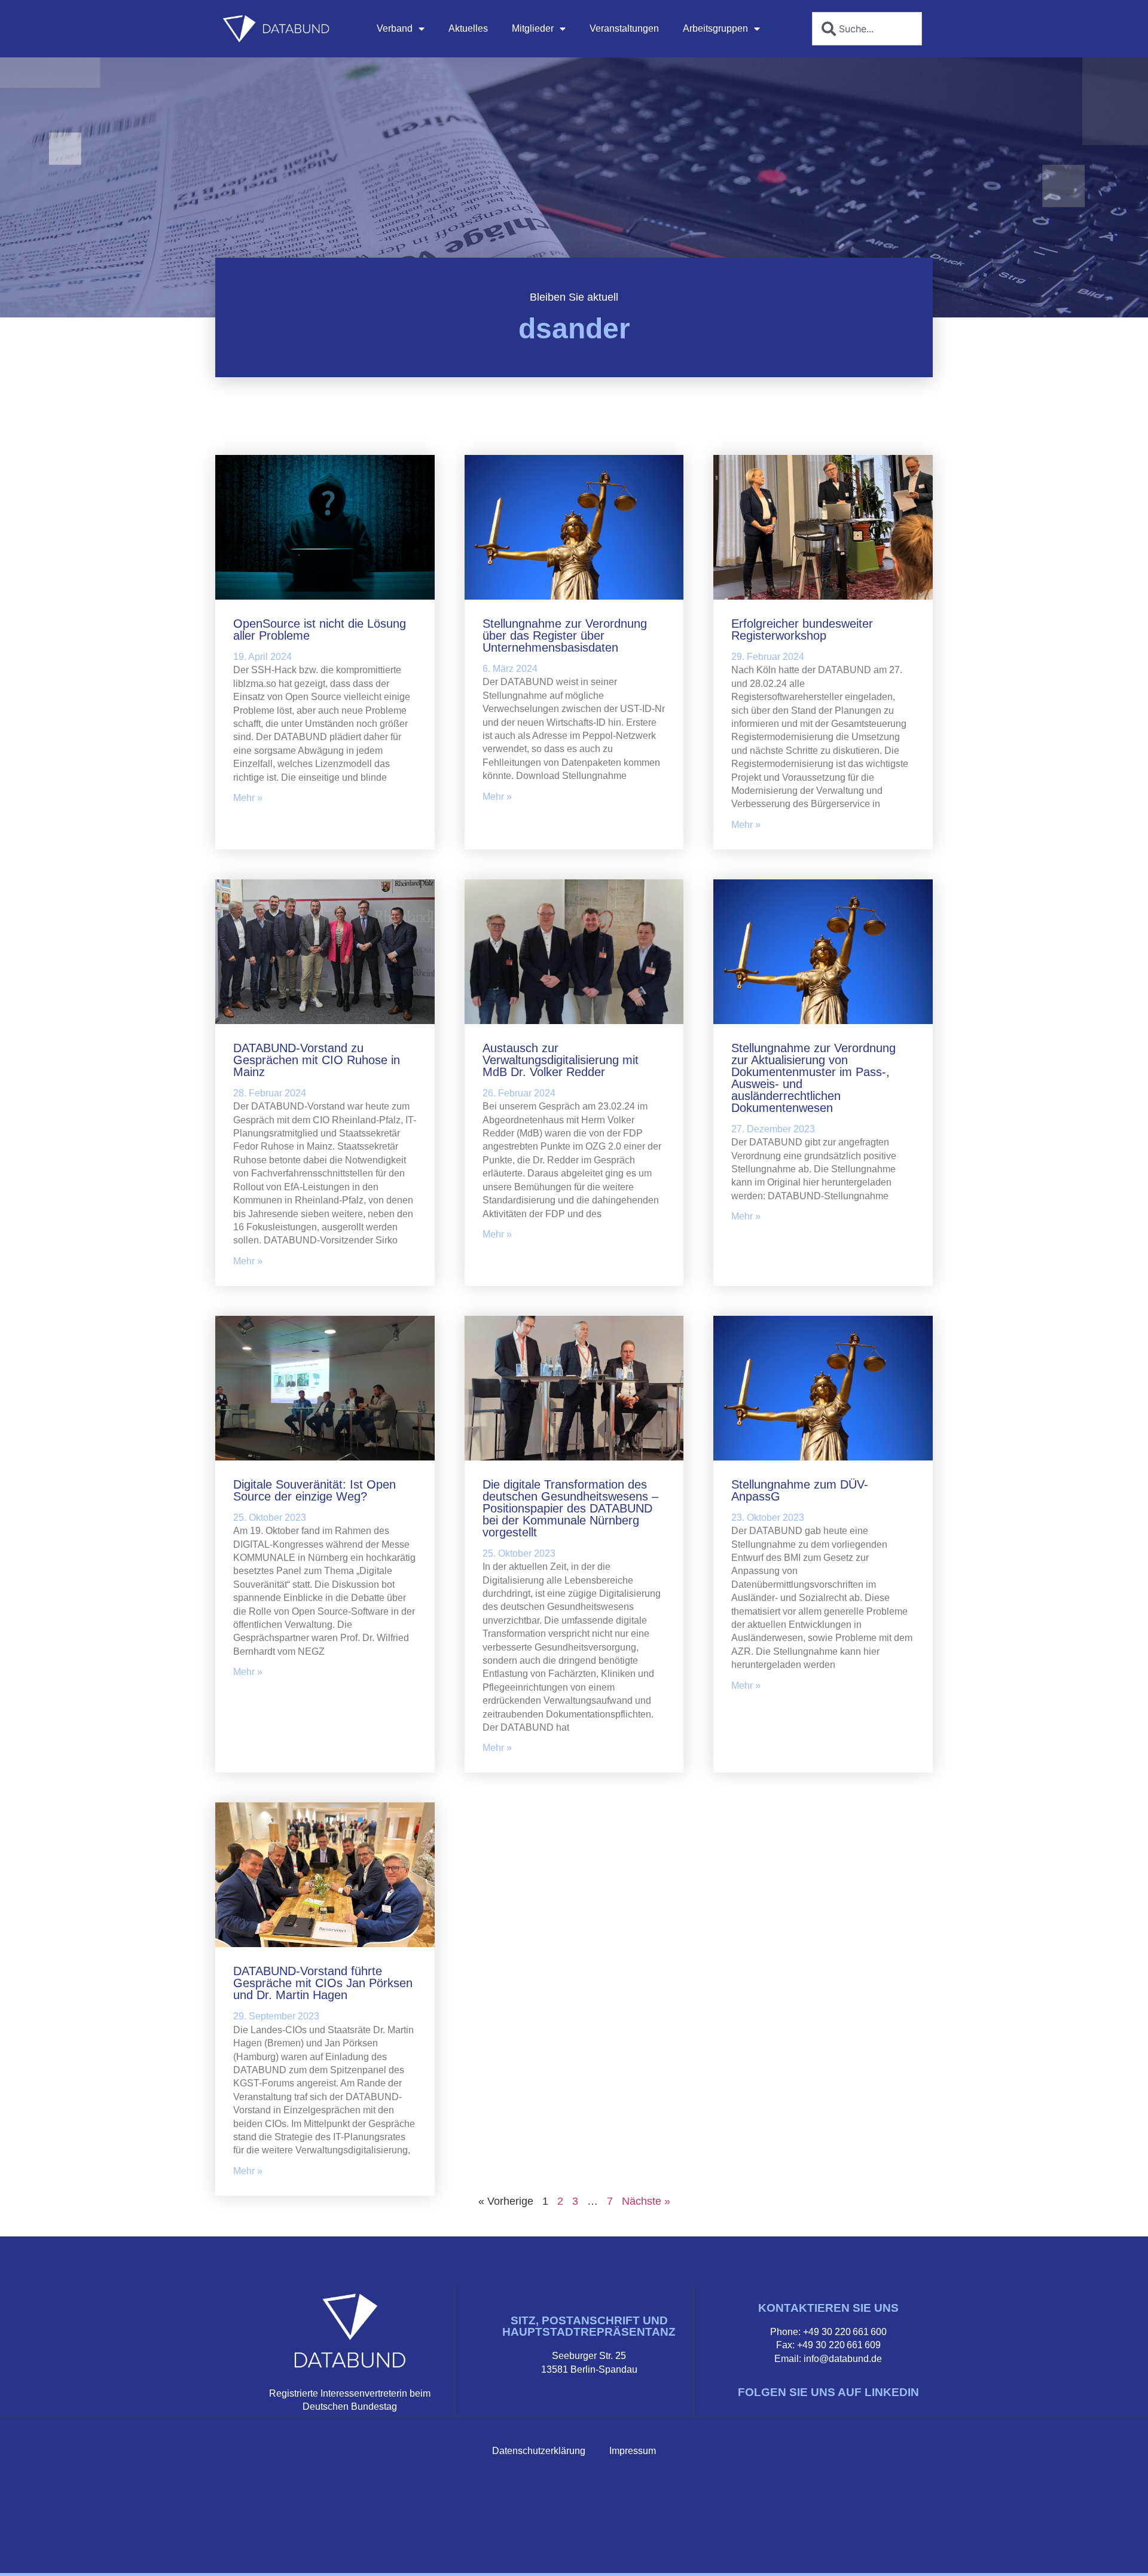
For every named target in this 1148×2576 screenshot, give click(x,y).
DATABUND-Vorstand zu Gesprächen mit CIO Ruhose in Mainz (317, 1060)
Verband (395, 28)
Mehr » (248, 798)
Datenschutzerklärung (539, 2451)
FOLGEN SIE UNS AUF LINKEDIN (828, 2392)
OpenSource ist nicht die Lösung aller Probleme (320, 630)
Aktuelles (468, 28)
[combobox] (867, 29)
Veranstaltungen (624, 28)
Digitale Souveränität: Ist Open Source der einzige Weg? (315, 1490)
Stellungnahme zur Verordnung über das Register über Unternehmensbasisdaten (565, 635)
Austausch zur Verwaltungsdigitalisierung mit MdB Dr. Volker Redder (561, 1060)
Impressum (633, 2451)
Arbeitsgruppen (715, 28)
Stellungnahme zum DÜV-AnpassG (800, 1490)
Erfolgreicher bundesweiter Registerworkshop (802, 630)
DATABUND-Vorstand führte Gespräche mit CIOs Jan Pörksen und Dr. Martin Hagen (323, 1983)
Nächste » (646, 2201)
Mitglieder (533, 28)
